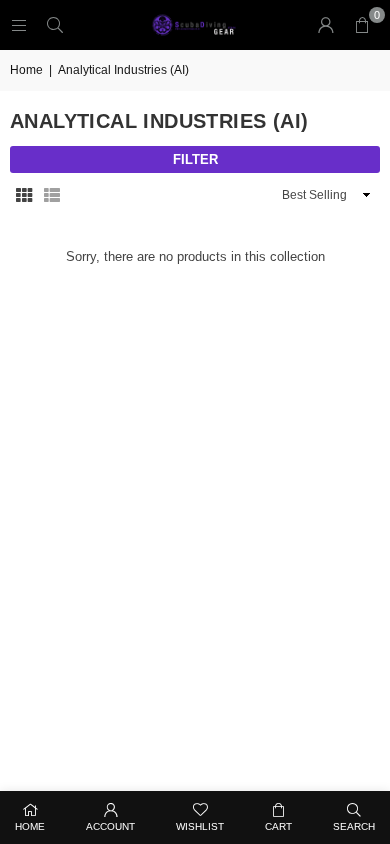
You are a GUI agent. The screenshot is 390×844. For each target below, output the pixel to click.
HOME (30, 826)
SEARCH (354, 826)
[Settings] (326, 25)
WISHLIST (200, 826)
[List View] (52, 195)
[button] (362, 25)
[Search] (55, 24)
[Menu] (19, 24)
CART (278, 826)
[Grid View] (24, 195)
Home (26, 70)
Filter (195, 159)
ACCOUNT (110, 826)
